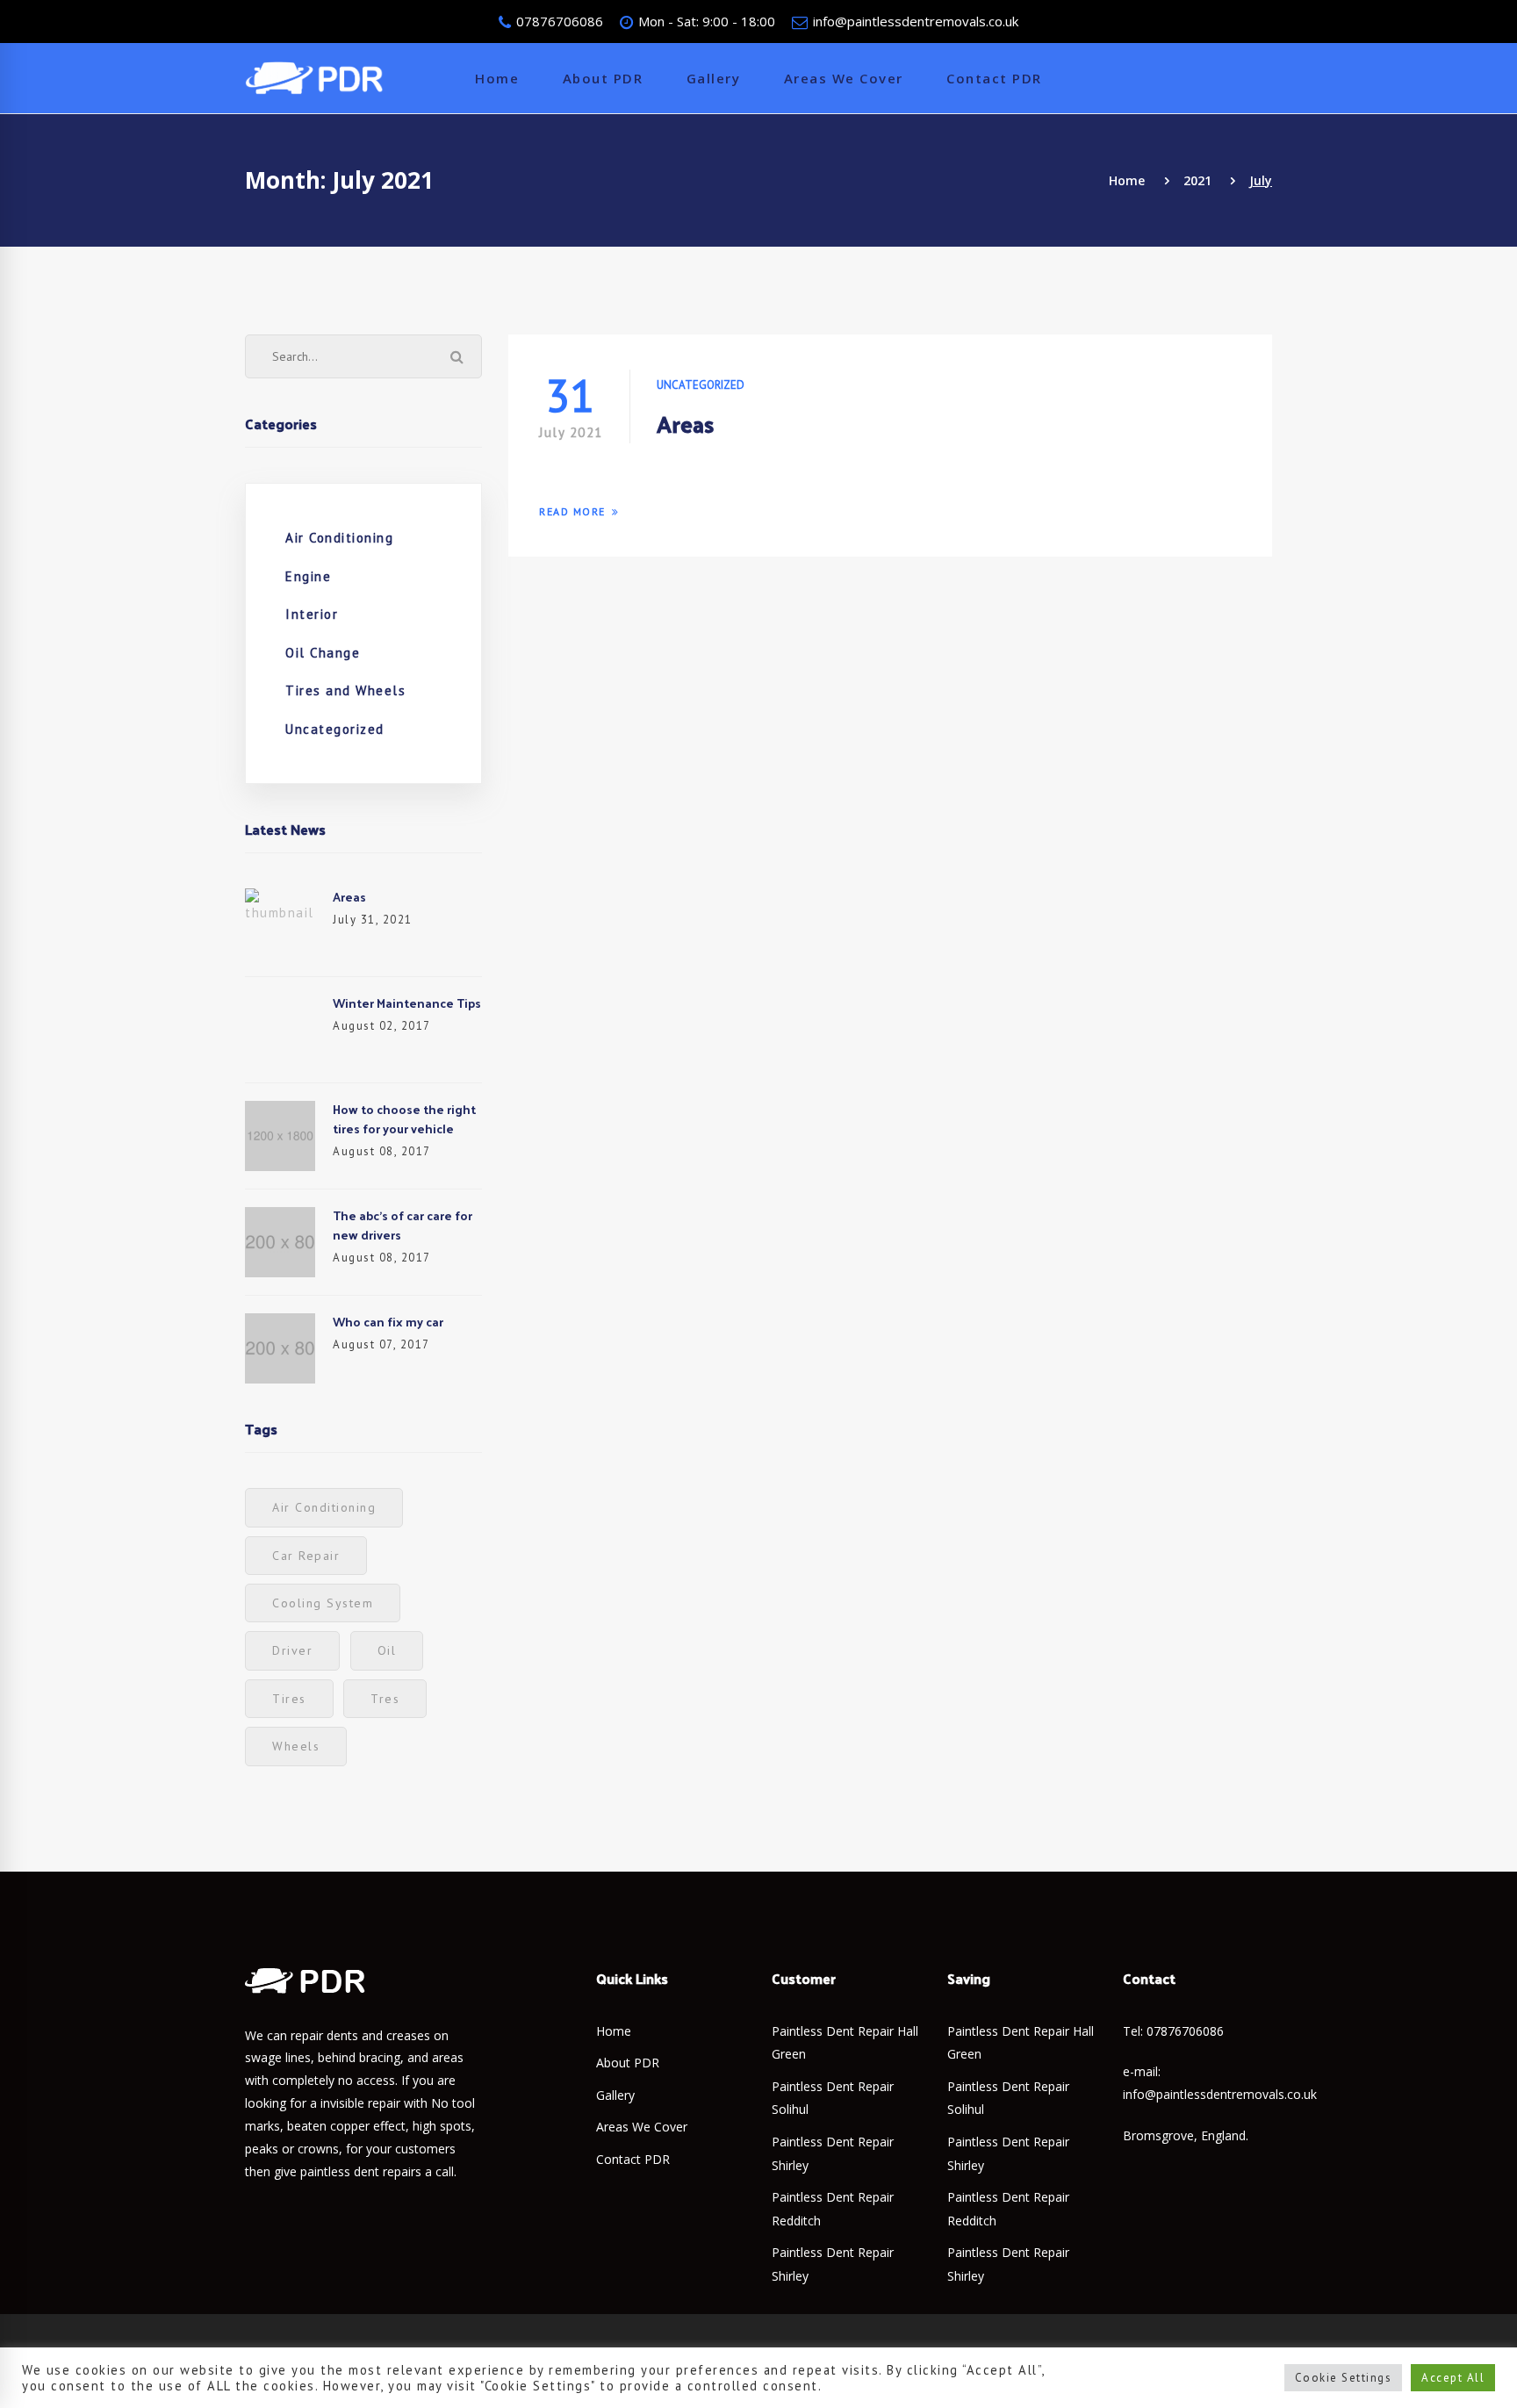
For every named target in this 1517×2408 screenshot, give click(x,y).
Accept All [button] (1453, 2378)
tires (289, 1699)
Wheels (296, 1746)
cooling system (323, 1603)
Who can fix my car (388, 1322)
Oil (387, 1650)
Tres (385, 1699)
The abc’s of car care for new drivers (403, 1225)
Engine (308, 576)
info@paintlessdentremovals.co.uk (914, 21)
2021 (1197, 180)
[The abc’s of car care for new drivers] (280, 1217)
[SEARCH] (457, 356)
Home (1127, 180)
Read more (572, 511)
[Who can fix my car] (280, 1323)
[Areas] (280, 899)
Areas (349, 897)
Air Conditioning (339, 538)
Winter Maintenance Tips (407, 1003)
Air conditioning (324, 1507)
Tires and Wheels (345, 690)
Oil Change (323, 653)
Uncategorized (335, 729)
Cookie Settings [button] (1344, 2378)
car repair (306, 1556)
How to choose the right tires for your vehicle (404, 1119)
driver (292, 1650)
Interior (312, 614)
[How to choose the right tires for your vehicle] (280, 1111)
